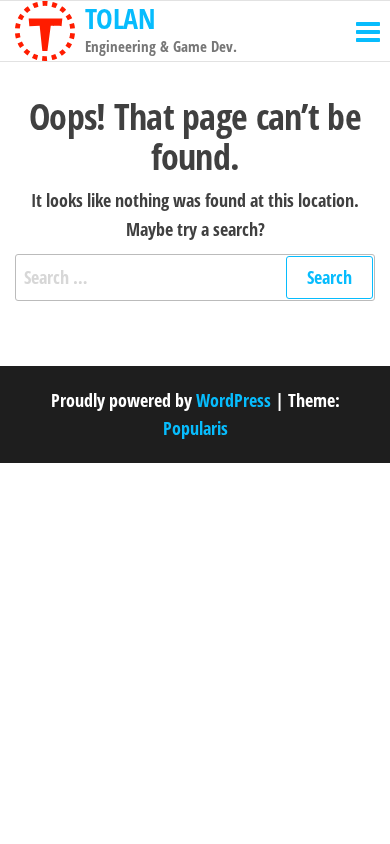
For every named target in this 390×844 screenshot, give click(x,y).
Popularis (195, 428)
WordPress (233, 400)
